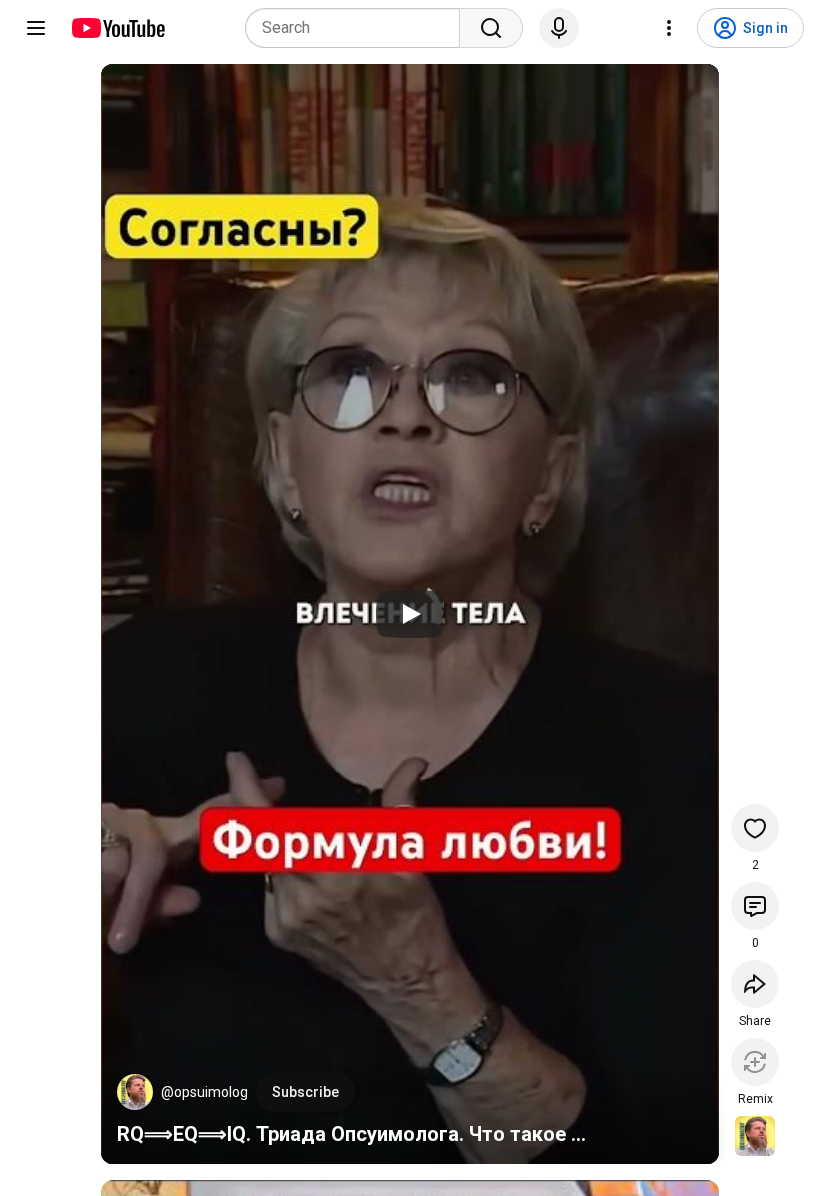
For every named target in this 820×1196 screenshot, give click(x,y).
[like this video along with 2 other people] (755, 828)
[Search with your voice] (559, 28)
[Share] (755, 984)
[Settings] (669, 28)
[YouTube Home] (117, 28)
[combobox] (358, 28)
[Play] (410, 614)
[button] (135, 1092)
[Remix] (755, 1062)
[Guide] (36, 28)
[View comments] (755, 906)
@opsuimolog (204, 1092)
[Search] (491, 28)
